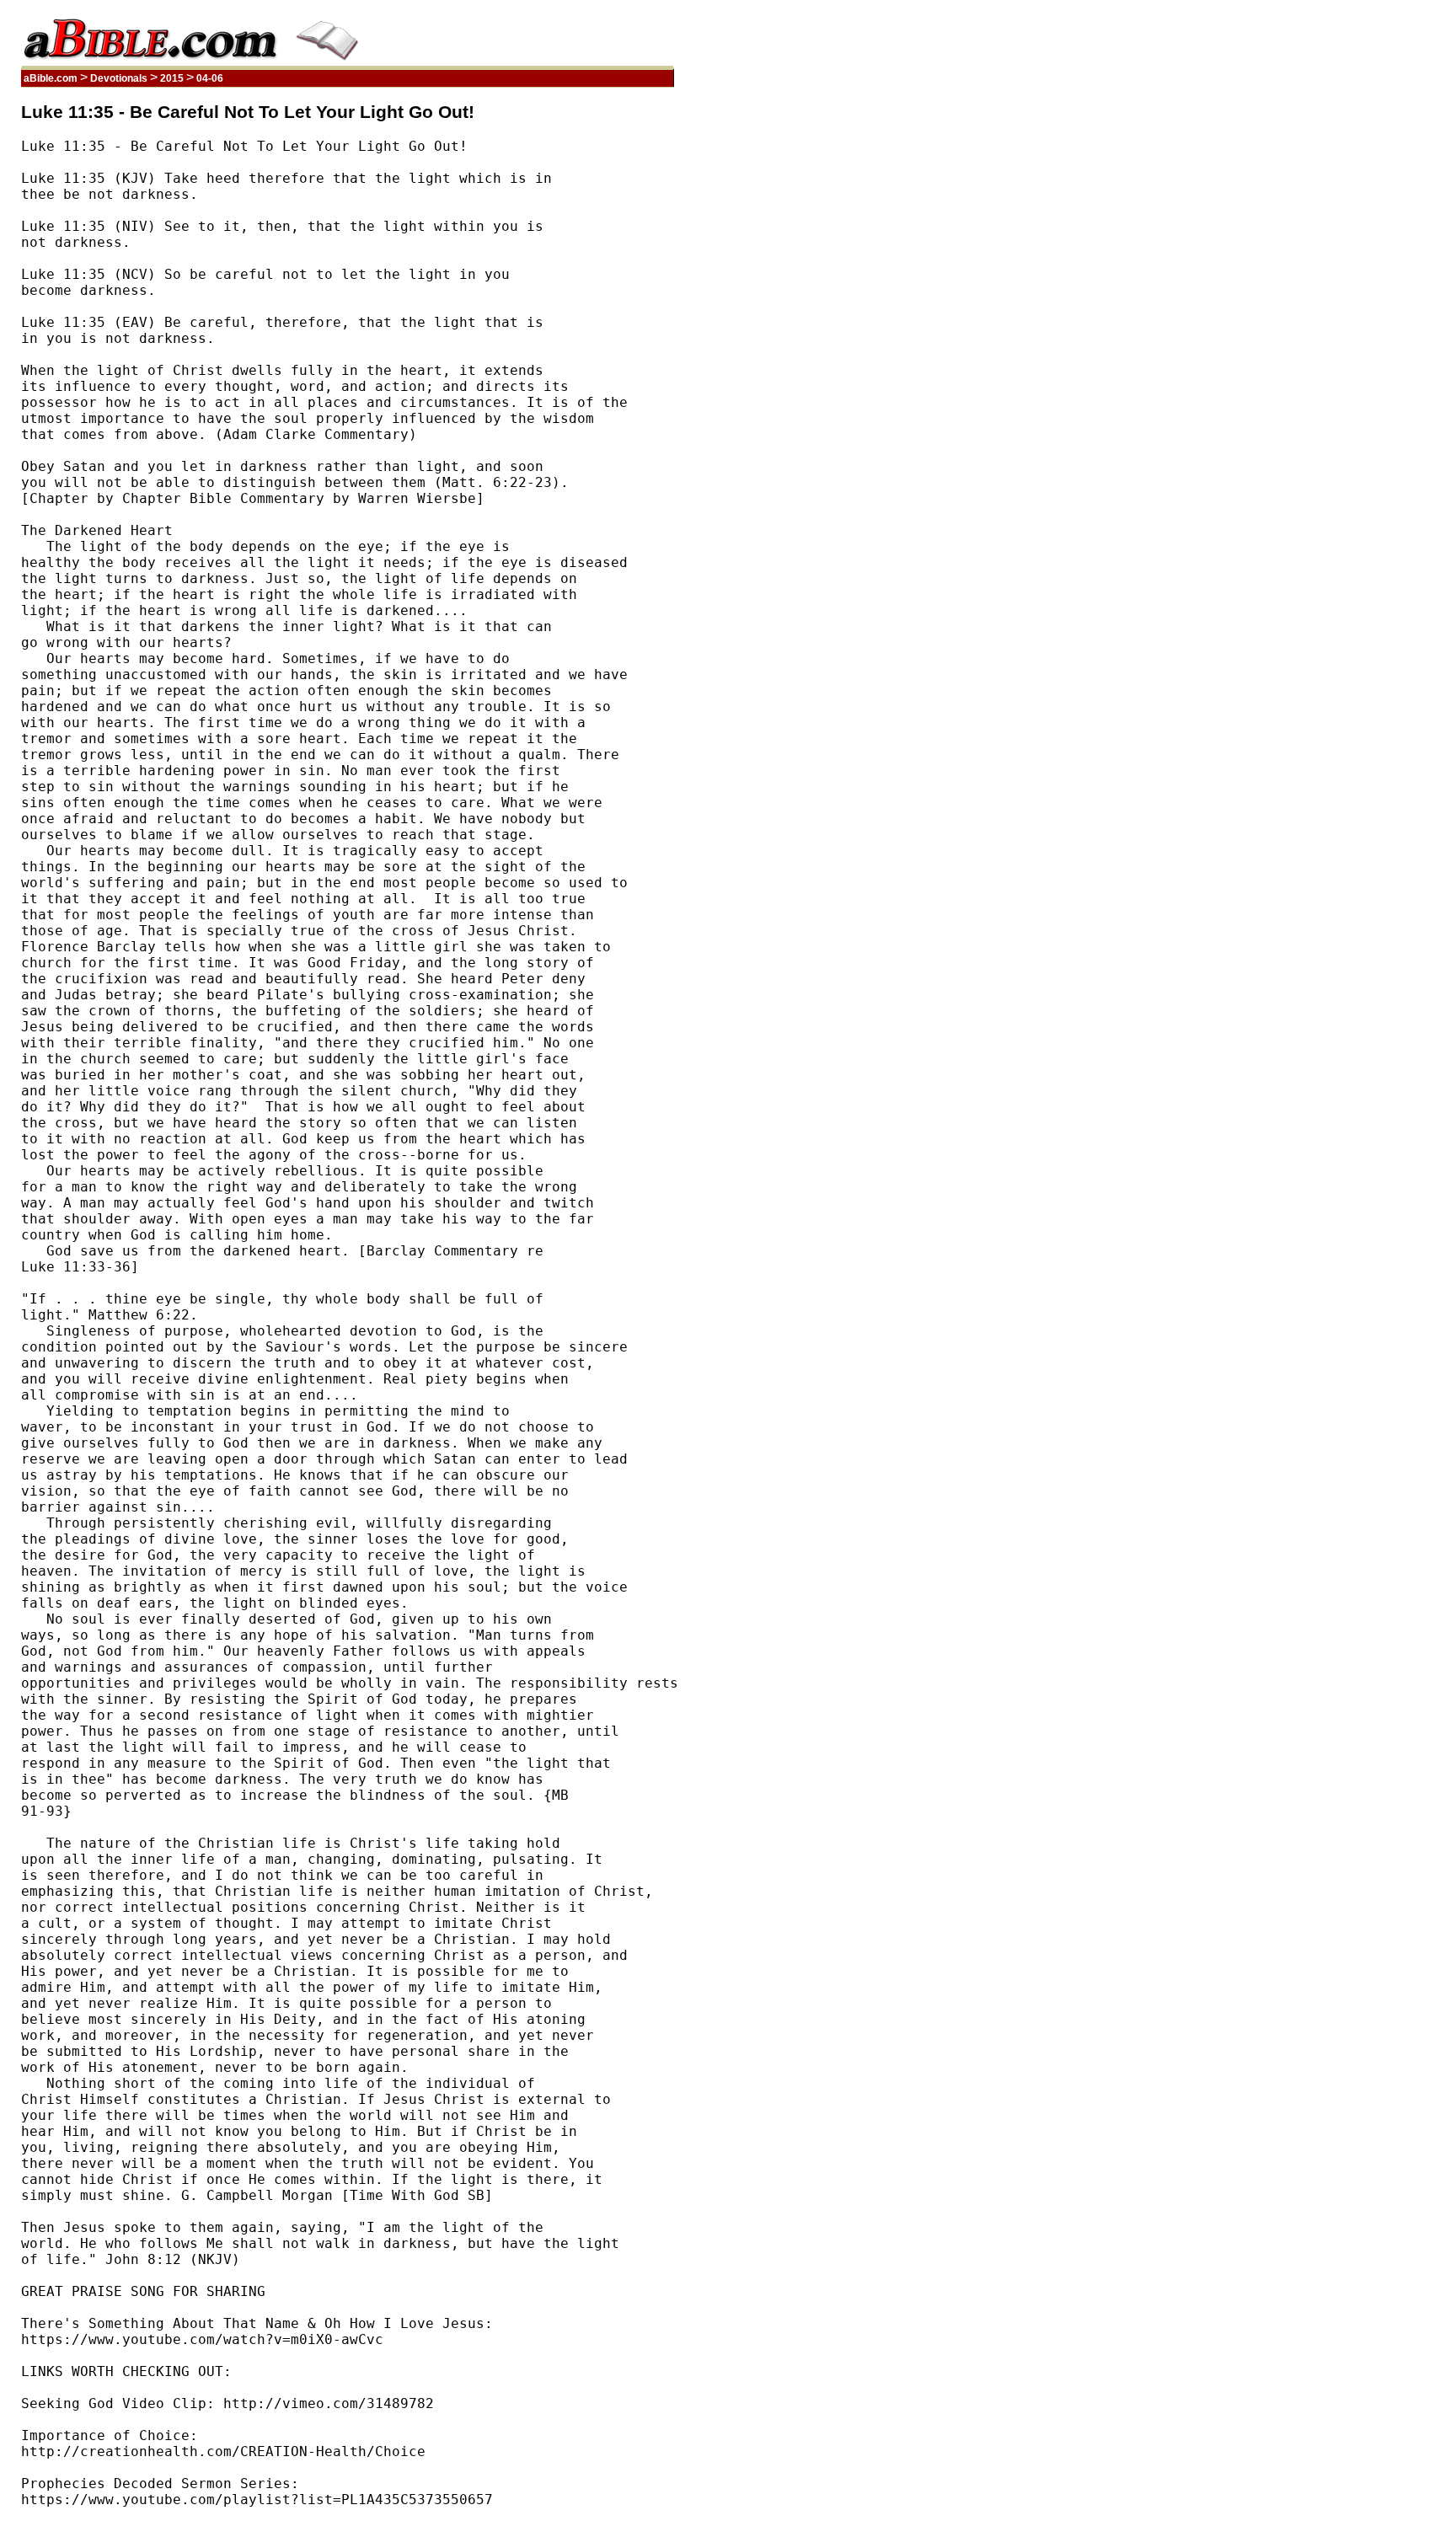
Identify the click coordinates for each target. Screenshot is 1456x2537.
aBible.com (51, 78)
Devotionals (119, 78)
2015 (172, 78)
